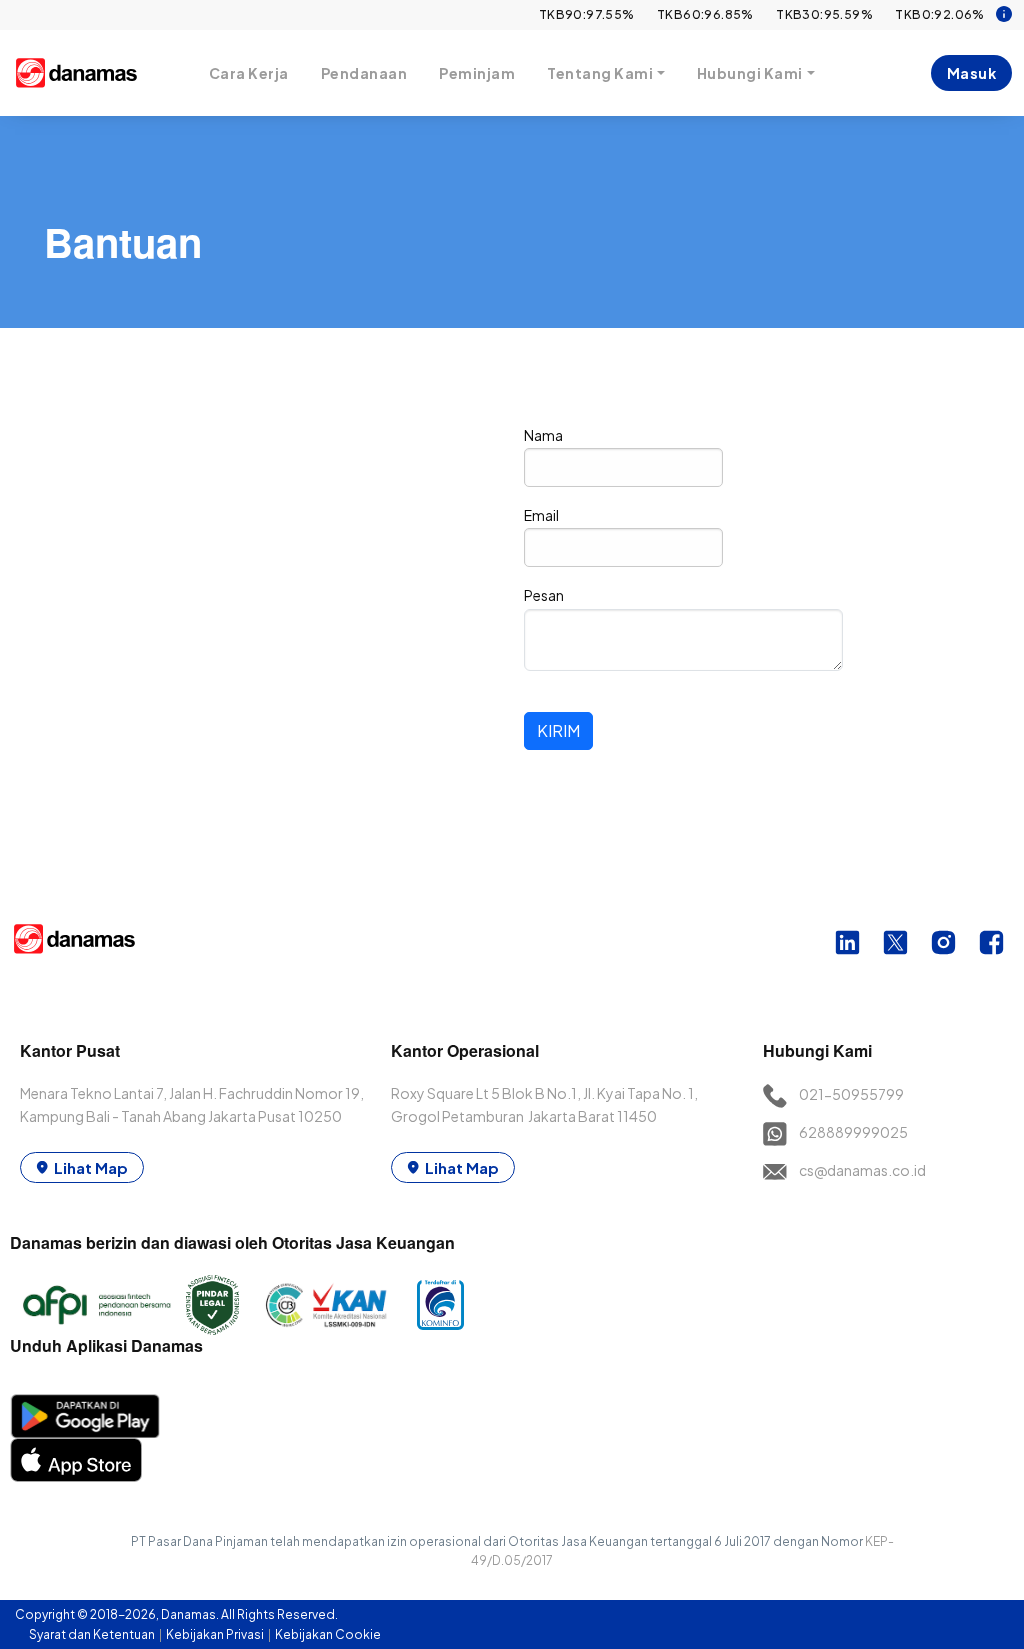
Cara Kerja (249, 73)
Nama (543, 435)
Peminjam (477, 73)
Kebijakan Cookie (328, 1634)
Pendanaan (364, 73)
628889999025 (853, 1132)
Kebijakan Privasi (216, 1634)
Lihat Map (91, 1167)
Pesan (544, 595)
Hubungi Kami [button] (750, 73)
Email (541, 515)
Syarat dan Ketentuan (93, 1634)
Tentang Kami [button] (600, 73)
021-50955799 (851, 1094)
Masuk (972, 73)
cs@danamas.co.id (862, 1170)
